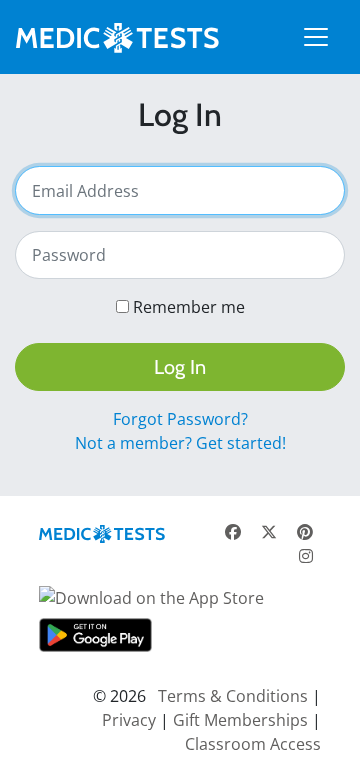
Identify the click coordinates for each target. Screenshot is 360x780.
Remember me (189, 307)
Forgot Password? (180, 419)
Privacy (129, 720)
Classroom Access (253, 744)
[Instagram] (306, 556)
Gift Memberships (240, 720)
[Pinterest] (305, 532)
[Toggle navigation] (316, 37)
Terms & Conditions (233, 696)
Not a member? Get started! (180, 443)
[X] (269, 532)
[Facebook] (233, 532)
